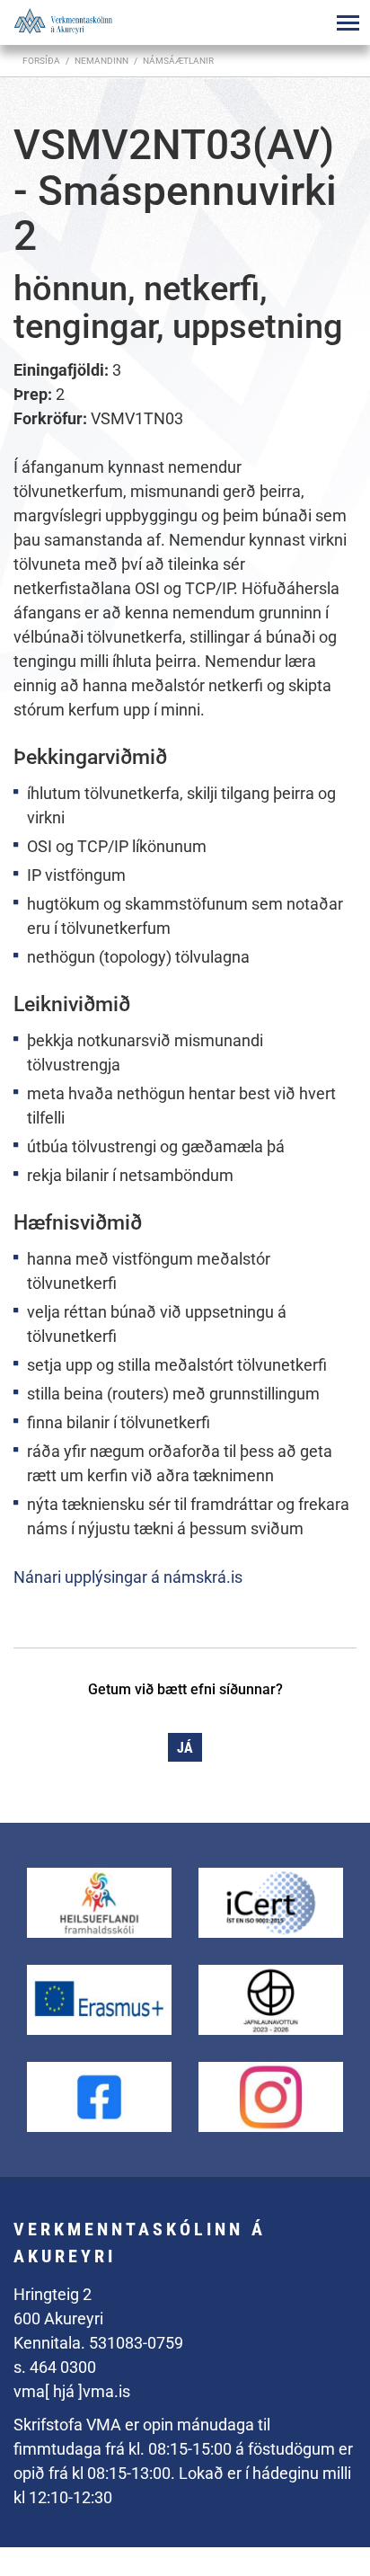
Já (185, 1748)
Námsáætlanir (178, 61)
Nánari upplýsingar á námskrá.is (128, 1577)
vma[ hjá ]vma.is (72, 2391)
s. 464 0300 (55, 2367)
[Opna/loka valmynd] (348, 22)
